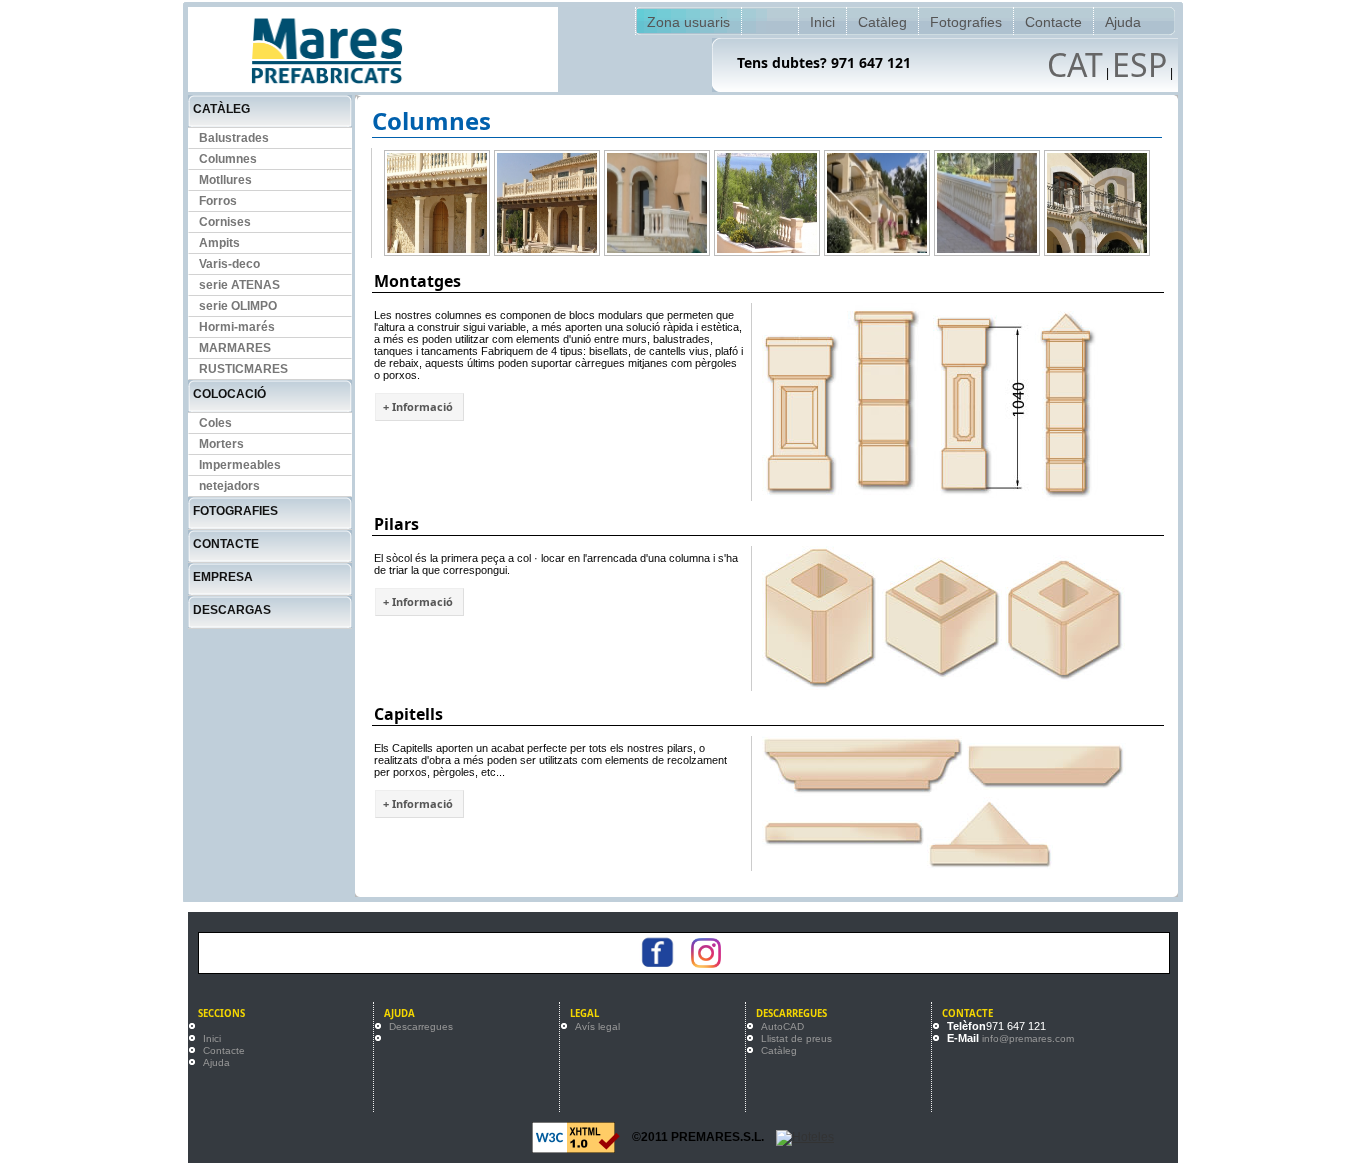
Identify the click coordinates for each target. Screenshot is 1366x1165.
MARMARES (235, 348)
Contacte (1053, 22)
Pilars (396, 524)
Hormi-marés (237, 327)
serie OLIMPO (238, 306)
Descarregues (421, 1026)
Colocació (229, 394)
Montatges (417, 281)
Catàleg (882, 22)
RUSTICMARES (243, 369)
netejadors (229, 486)
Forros (218, 201)
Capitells (408, 714)
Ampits (219, 243)
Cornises (225, 222)
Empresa (223, 577)
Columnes (228, 159)
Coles (215, 423)
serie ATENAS (239, 285)
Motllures (225, 180)
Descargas (232, 610)
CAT (1075, 64)
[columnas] (437, 203)
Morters (221, 444)
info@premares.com (1028, 1038)
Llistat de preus (796, 1038)
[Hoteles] (805, 1137)
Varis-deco (229, 264)
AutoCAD (782, 1026)
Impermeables (240, 465)
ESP (1139, 64)
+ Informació (418, 406)
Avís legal (597, 1026)
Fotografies (966, 22)
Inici (822, 22)
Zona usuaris (688, 22)
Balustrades (234, 138)
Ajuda (1123, 22)
